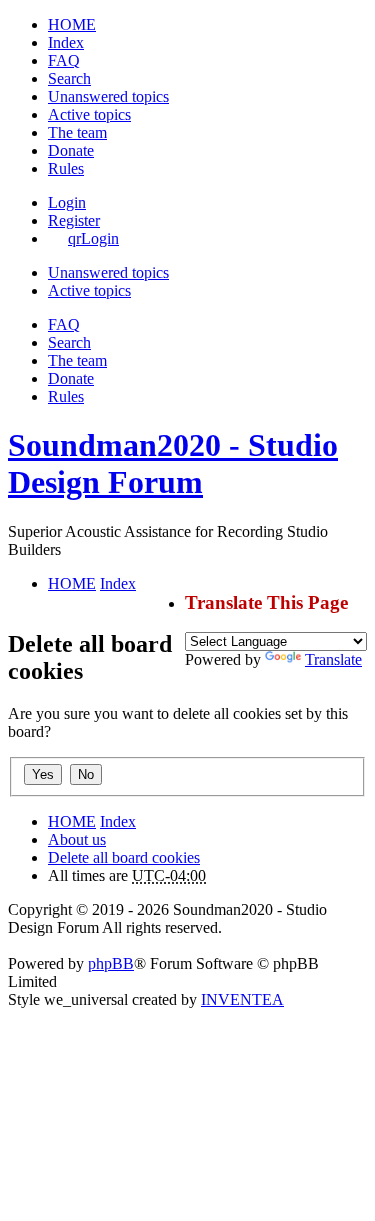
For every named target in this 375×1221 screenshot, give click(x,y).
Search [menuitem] (69, 78)
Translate (333, 659)
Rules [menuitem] (66, 168)
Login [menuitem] (67, 202)
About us (77, 839)
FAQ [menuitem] (64, 60)
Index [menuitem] (66, 42)
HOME (72, 821)
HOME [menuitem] (72, 24)
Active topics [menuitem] (89, 114)
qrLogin (93, 238)
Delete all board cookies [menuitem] (124, 857)
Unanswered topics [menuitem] (108, 96)
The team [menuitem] (77, 132)
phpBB (111, 963)
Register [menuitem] (74, 220)
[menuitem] (71, 150)
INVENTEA (242, 999)
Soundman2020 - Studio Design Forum (173, 463)
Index (118, 821)
